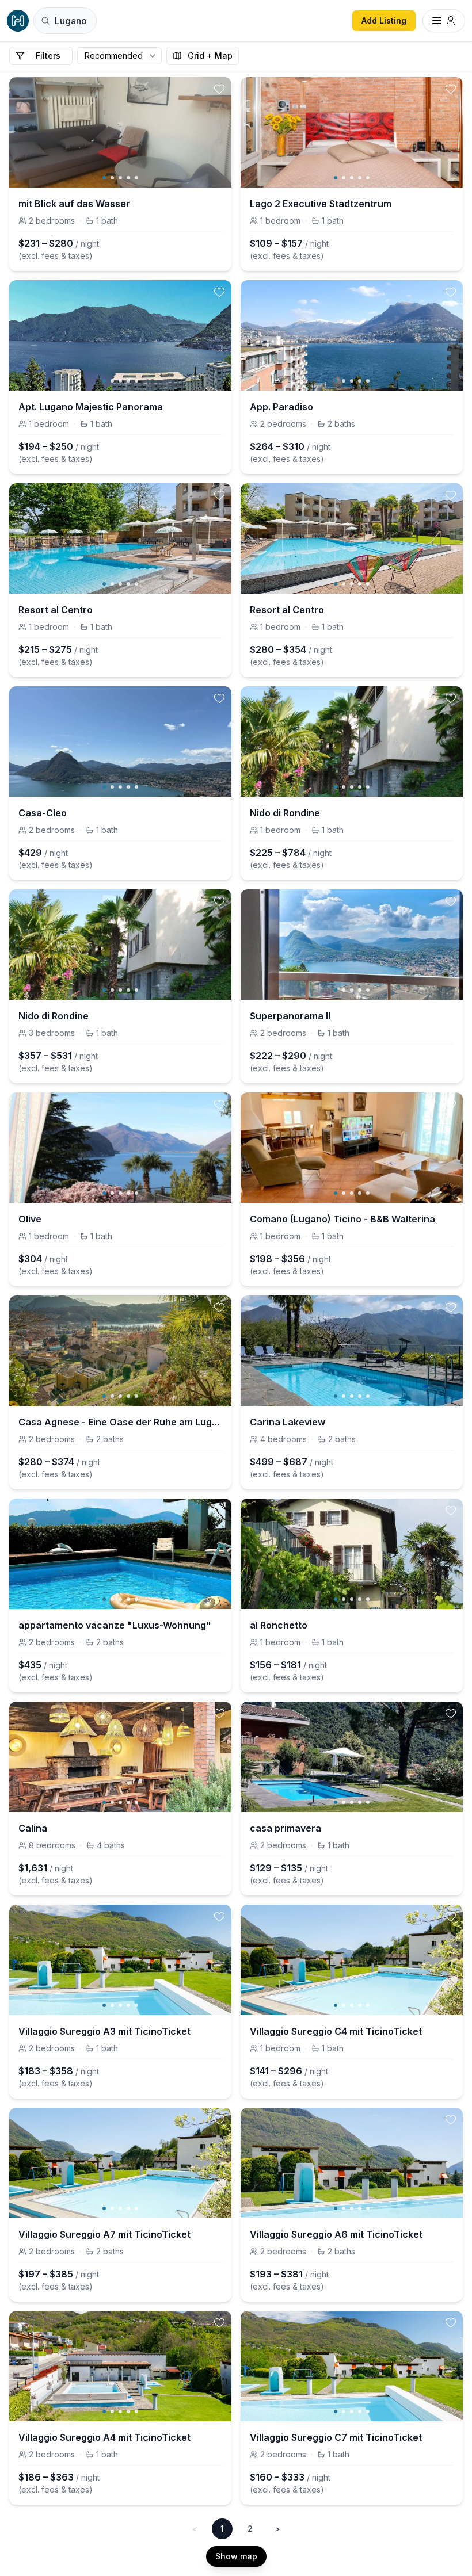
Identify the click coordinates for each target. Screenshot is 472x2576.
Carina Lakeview (288, 1422)
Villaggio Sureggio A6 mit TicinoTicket (336, 2234)
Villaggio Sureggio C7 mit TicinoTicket (336, 2437)
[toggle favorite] (219, 89)
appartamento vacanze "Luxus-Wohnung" (115, 1625)
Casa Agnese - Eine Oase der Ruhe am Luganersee (120, 1422)
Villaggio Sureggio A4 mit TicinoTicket (104, 2437)
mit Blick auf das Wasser (74, 204)
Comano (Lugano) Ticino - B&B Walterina (342, 1219)
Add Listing (384, 20)
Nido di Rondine (285, 813)
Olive (30, 1219)
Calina (33, 1828)
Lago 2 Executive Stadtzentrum (321, 204)
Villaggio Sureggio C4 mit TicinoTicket (336, 2031)
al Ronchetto (279, 1625)
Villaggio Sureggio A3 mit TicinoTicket (104, 2031)
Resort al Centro (56, 610)
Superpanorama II (290, 1016)
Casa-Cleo (43, 813)
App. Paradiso (281, 407)
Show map (236, 2556)
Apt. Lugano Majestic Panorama (91, 407)
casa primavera (286, 1828)
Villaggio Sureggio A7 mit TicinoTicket (104, 2234)
